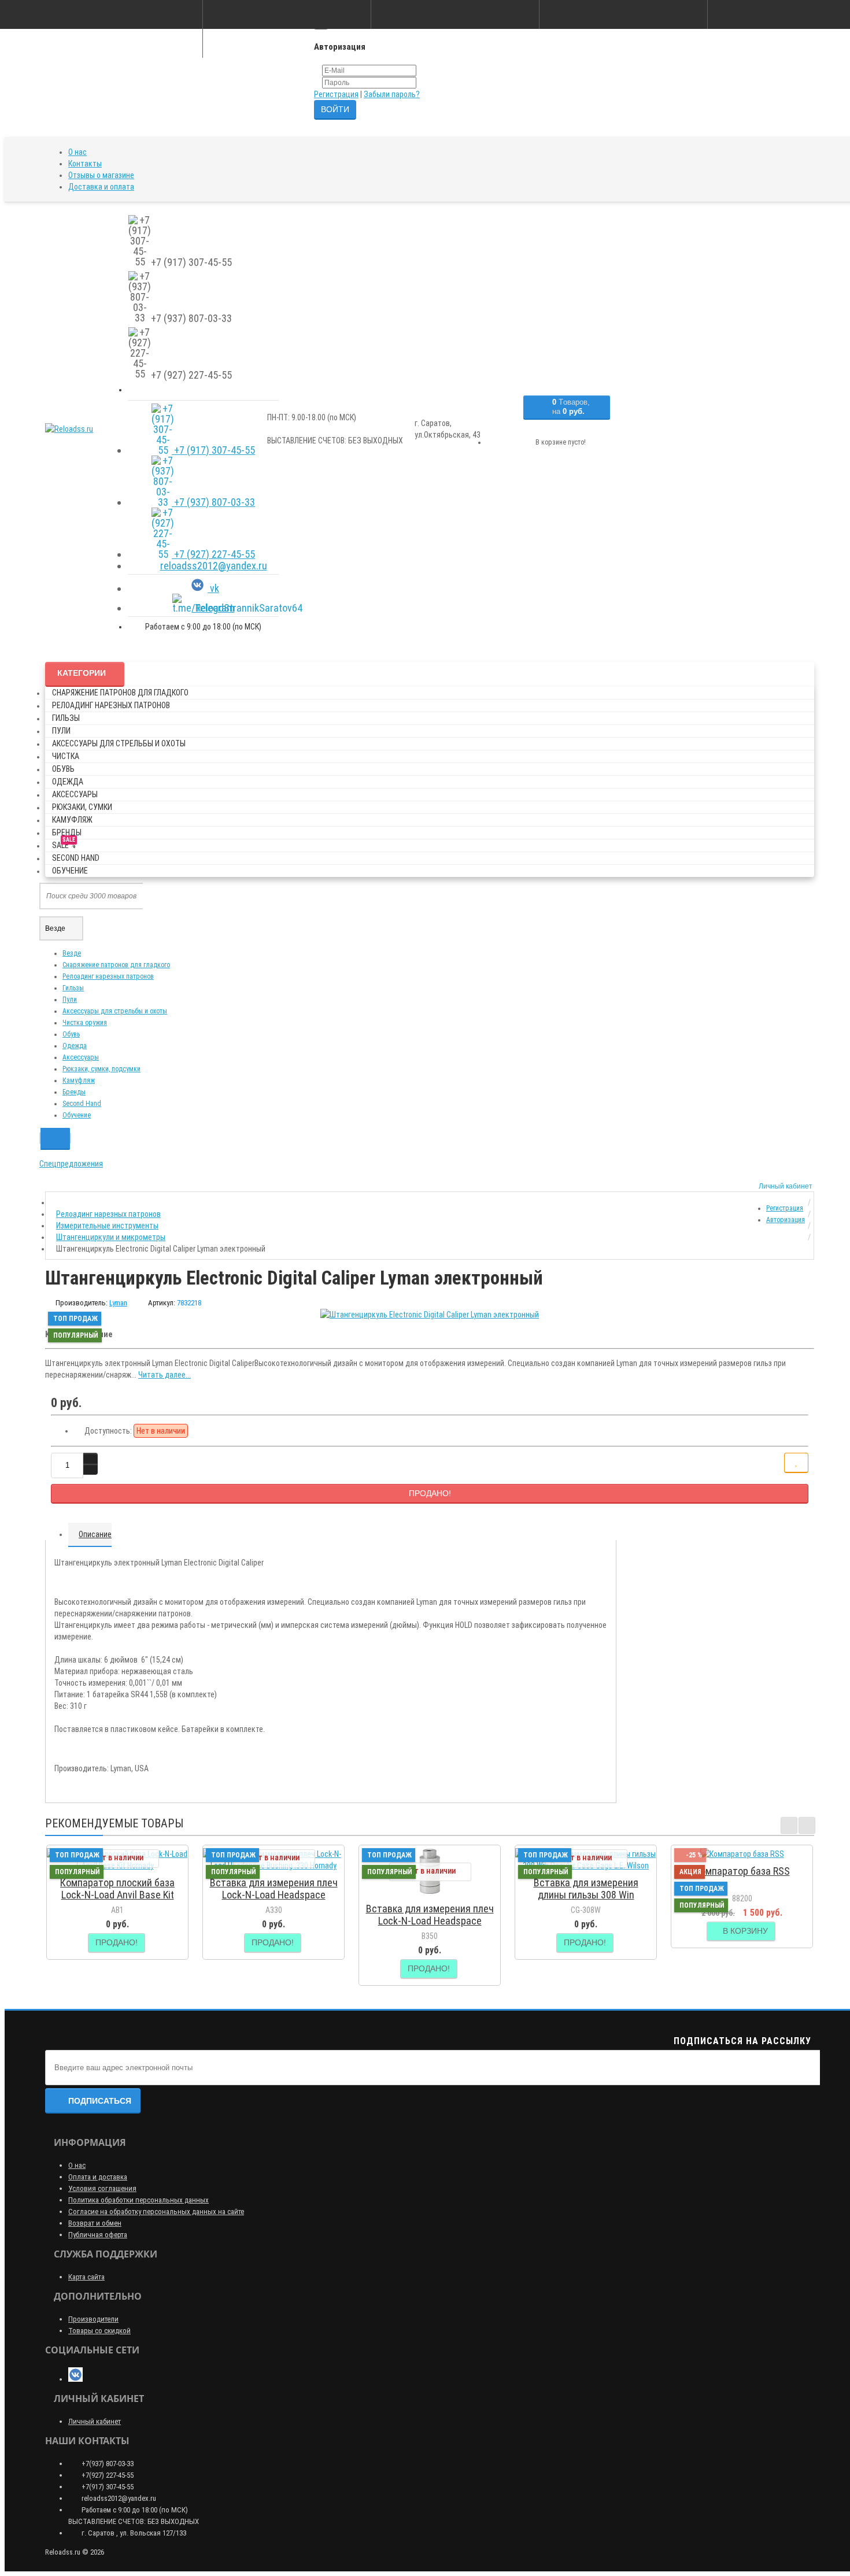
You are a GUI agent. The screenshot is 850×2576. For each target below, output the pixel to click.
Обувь (63, 769)
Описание (95, 1534)
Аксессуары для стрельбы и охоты (119, 743)
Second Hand (76, 858)
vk (213, 588)
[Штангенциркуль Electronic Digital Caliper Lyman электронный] (430, 1315)
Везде (72, 953)
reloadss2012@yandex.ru (214, 566)
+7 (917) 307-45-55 (213, 450)
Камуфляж (72, 820)
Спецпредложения (71, 1164)
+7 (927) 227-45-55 (213, 554)
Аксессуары (75, 794)
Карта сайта (86, 2277)
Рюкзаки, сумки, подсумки (101, 1069)
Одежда (68, 782)
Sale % (64, 843)
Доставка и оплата (101, 187)
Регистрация (336, 94)
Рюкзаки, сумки (82, 807)
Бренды (67, 832)
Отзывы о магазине (101, 175)
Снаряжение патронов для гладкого (120, 693)
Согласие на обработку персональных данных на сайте (156, 2212)
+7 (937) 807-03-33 (213, 502)
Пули (61, 731)
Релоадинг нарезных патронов (111, 705)
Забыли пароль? (392, 94)
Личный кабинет (95, 2421)
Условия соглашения (102, 2188)
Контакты (85, 164)
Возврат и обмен (95, 2223)
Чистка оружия (85, 1023)
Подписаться (100, 2101)
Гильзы (66, 718)
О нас (77, 152)
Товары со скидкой (99, 2331)
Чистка (66, 756)
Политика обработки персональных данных (138, 2200)
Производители (93, 2319)
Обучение (70, 871)
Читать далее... (165, 1375)
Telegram (214, 608)
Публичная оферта (98, 2235)
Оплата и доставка (98, 2177)
